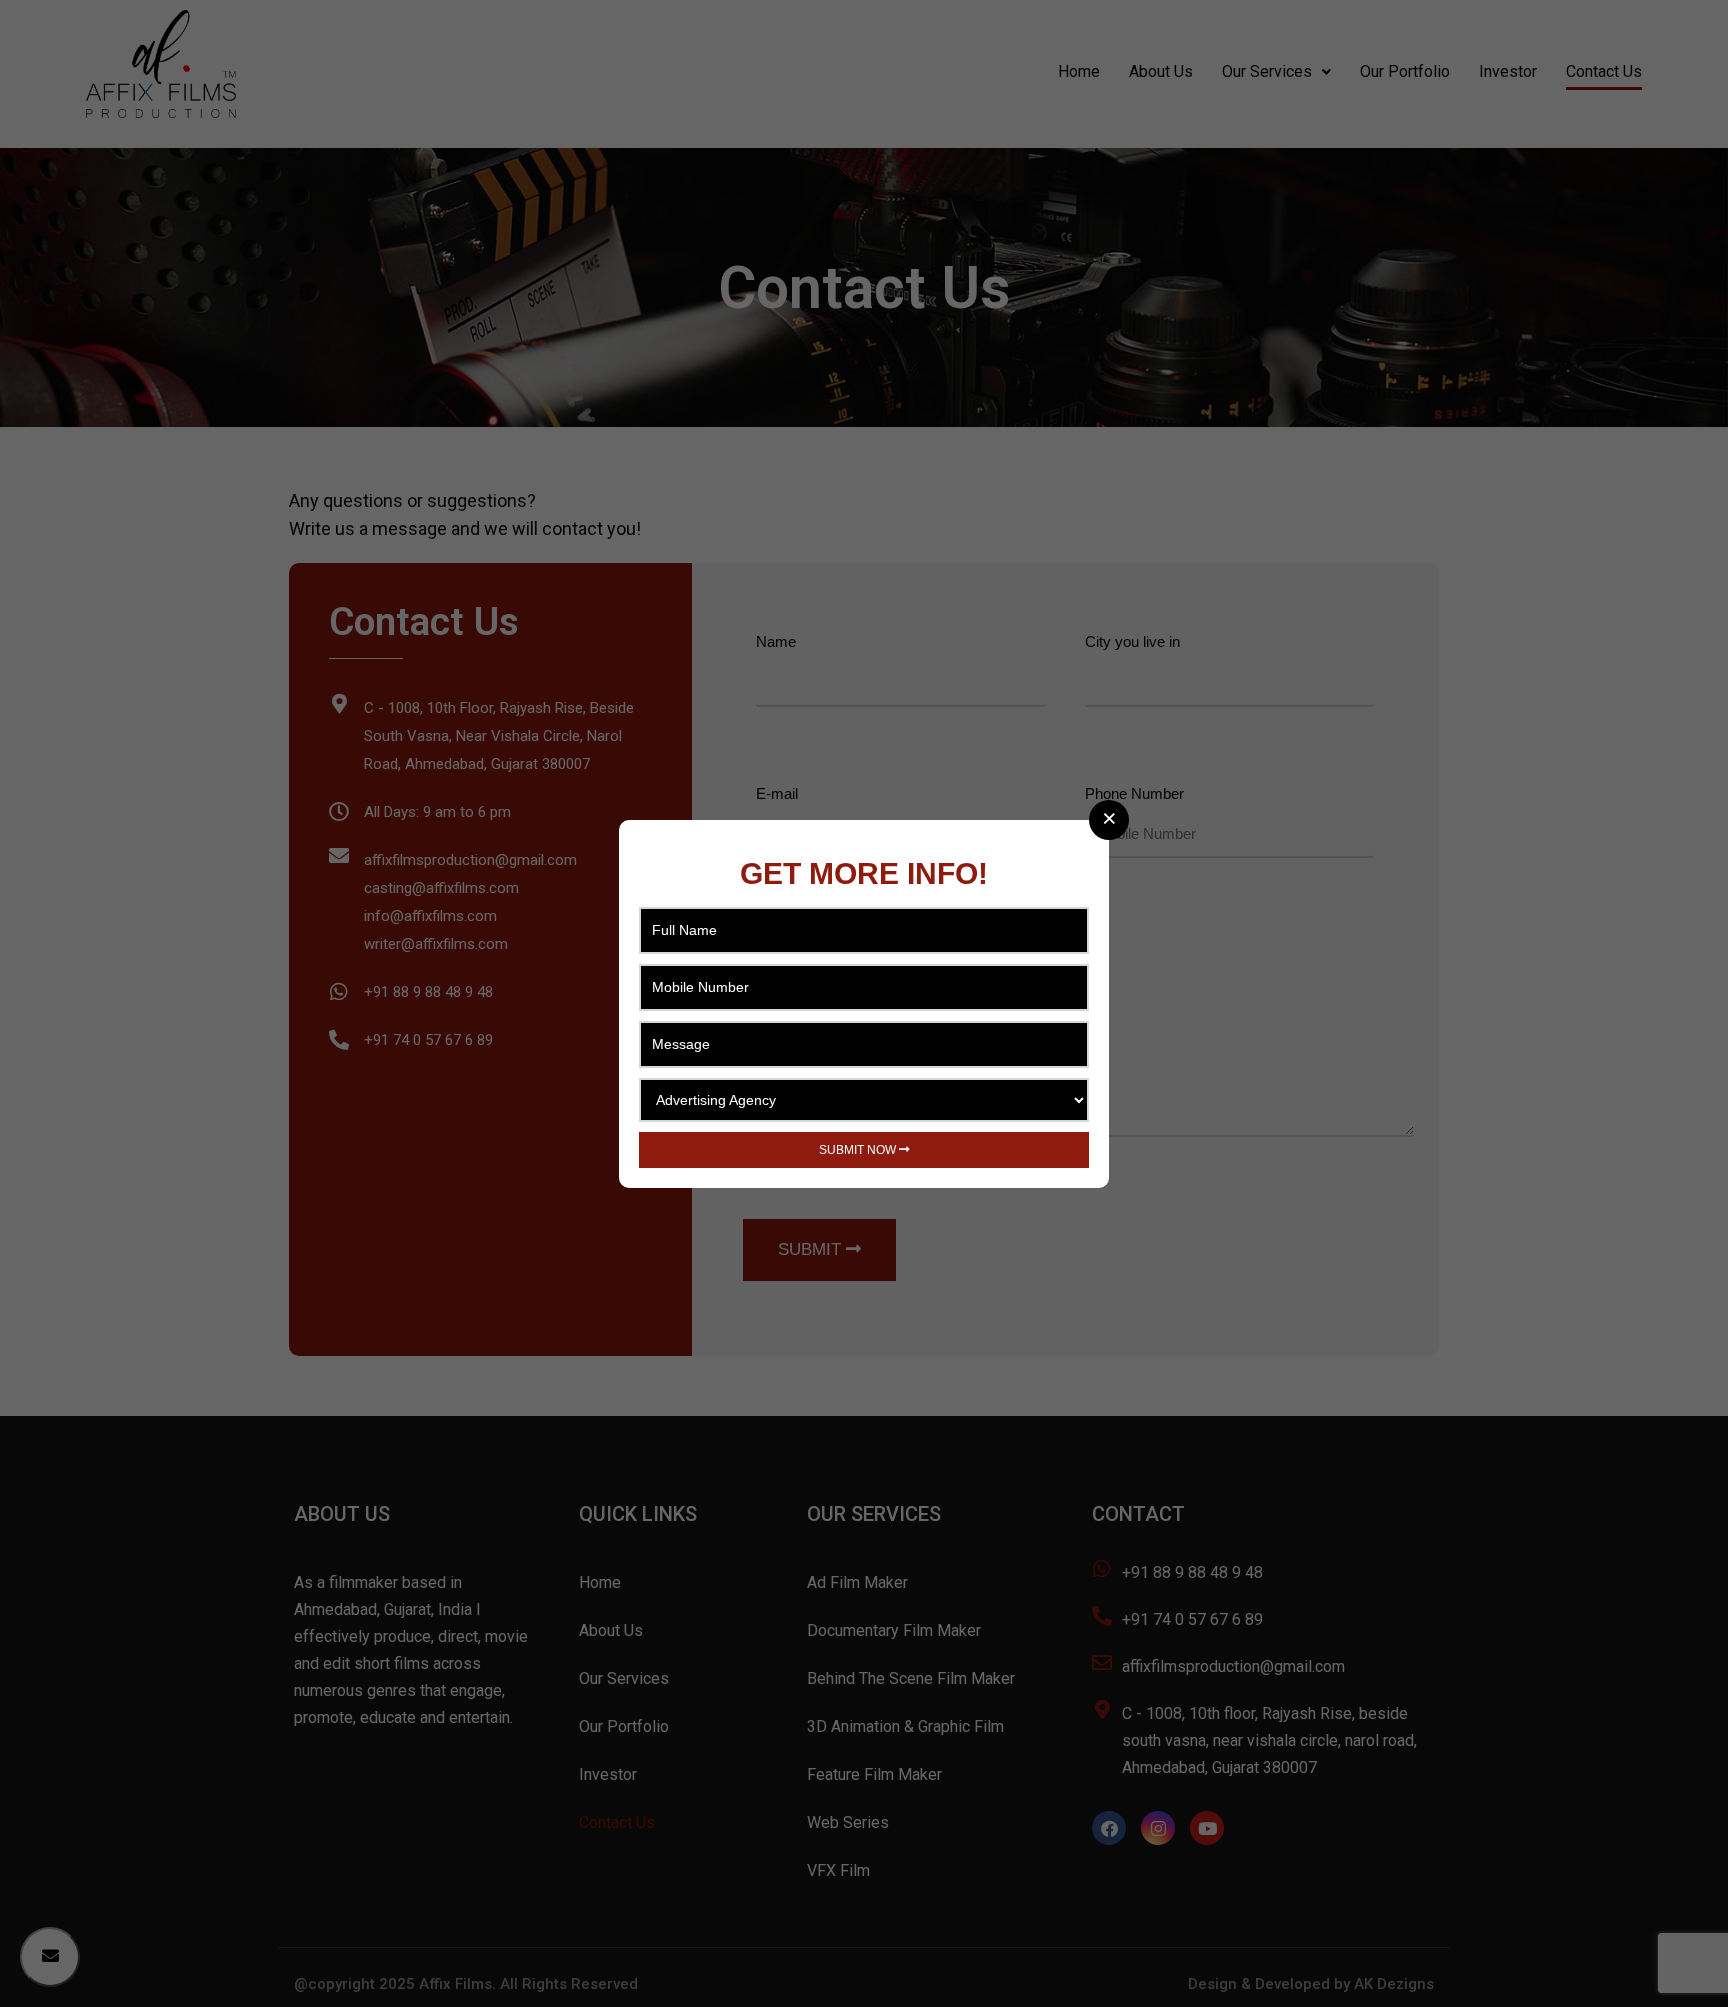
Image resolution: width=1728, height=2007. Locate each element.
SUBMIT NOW (859, 1150)
